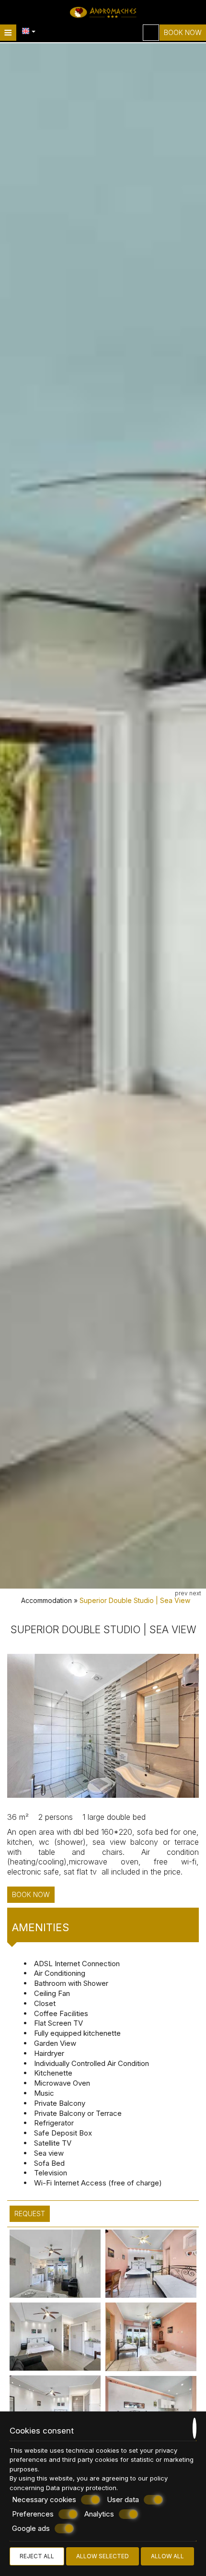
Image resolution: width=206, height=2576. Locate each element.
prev (181, 1593)
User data (123, 2499)
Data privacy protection (81, 2488)
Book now (183, 32)
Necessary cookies (44, 2499)
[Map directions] (151, 33)
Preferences (33, 2514)
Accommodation (46, 1600)
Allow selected (103, 2556)
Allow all (167, 2556)
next (195, 1593)
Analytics (99, 2514)
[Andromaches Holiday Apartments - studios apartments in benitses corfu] (103, 12)
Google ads (31, 2528)
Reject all (37, 2556)
